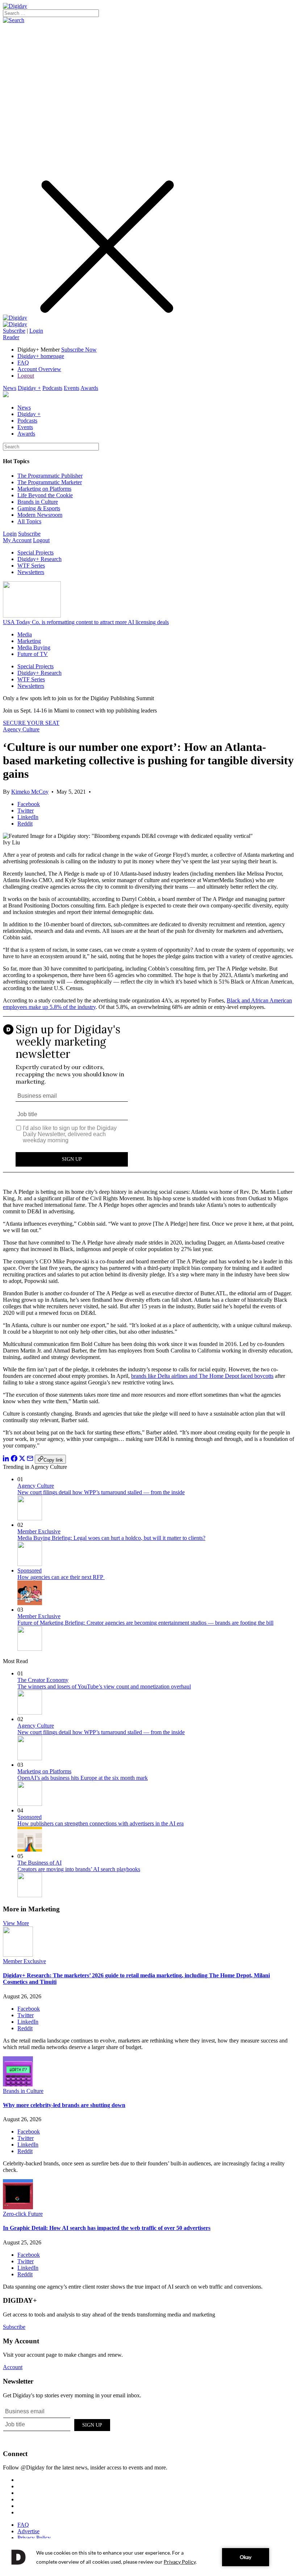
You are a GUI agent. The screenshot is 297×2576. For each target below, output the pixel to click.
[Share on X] (22, 1460)
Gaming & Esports (39, 508)
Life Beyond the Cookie (45, 495)
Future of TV (33, 654)
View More (16, 1923)
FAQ (23, 363)
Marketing (29, 641)
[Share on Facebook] (14, 1460)
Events (72, 388)
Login (36, 331)
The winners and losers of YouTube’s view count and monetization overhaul (104, 1686)
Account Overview (39, 369)
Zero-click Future (23, 2214)
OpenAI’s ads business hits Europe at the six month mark (83, 1778)
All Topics (29, 521)
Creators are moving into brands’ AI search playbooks (79, 1869)
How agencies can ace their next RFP (61, 1577)
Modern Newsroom (40, 515)
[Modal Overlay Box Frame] (148, 1100)
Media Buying (34, 647)
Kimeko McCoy (30, 792)
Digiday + (29, 388)
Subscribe (14, 331)
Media (25, 634)
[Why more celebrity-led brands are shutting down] (18, 2084)
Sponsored (30, 1570)
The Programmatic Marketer (50, 482)
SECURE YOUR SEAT (31, 723)
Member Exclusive (39, 1531)
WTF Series (31, 566)
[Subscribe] (15, 324)
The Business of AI (39, 1863)
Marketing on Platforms (44, 489)
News (10, 388)
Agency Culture (21, 729)
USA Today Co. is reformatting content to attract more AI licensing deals (86, 622)
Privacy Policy (34, 2538)
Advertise (28, 2531)
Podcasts (52, 388)
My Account (17, 540)
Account (13, 2367)
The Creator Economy (43, 1680)
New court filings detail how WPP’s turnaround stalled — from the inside (101, 1492)
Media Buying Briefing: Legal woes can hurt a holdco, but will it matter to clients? (111, 1538)
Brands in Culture (38, 502)
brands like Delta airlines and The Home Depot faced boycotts (202, 1376)
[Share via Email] (30, 1460)
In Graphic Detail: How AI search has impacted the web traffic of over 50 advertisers (107, 2228)
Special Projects (35, 552)
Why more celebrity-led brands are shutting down (64, 2105)
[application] (148, 2557)
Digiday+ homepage (41, 356)
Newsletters (31, 572)
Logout (26, 376)
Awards (89, 388)
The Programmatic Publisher (50, 476)
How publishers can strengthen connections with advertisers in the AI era (101, 1823)
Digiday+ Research (39, 559)
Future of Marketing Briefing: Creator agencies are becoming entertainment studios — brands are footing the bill (145, 1623)
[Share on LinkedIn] (6, 1460)
